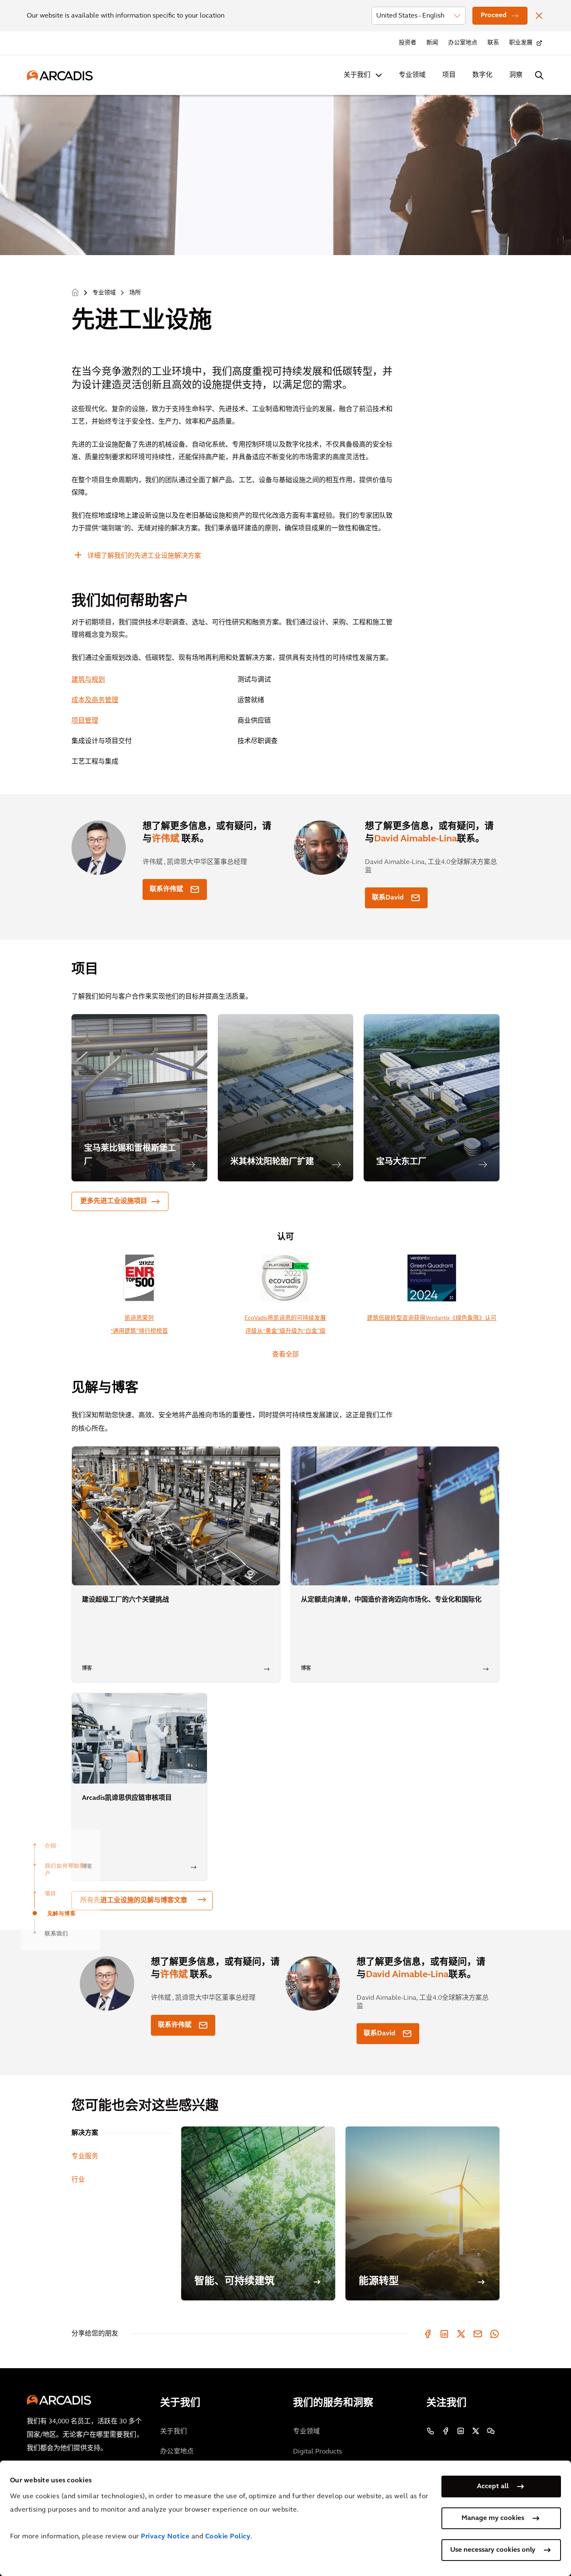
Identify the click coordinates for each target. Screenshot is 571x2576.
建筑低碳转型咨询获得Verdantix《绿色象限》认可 (432, 1318)
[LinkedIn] (444, 2334)
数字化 (482, 75)
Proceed (494, 15)
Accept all (493, 2487)
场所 (135, 293)
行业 (78, 2180)
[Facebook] (428, 2334)
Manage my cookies (493, 2518)
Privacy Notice (165, 2537)
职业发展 (521, 43)
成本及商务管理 (95, 700)
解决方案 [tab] (85, 2133)
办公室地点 (463, 43)
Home (75, 293)
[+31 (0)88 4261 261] (431, 2431)
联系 (493, 43)
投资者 (408, 43)
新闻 (432, 43)
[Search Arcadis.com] (539, 75)
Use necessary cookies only (493, 2550)
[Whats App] (495, 2334)
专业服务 (85, 2157)
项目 (449, 75)
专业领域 (412, 75)
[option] (139, 1098)
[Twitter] (461, 2334)
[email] (478, 2334)
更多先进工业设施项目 (114, 1201)
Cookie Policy (228, 2537)
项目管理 (85, 721)
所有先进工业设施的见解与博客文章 (134, 1901)
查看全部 (285, 1355)
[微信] (491, 2431)
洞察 (516, 75)
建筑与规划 (88, 680)
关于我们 (357, 75)
